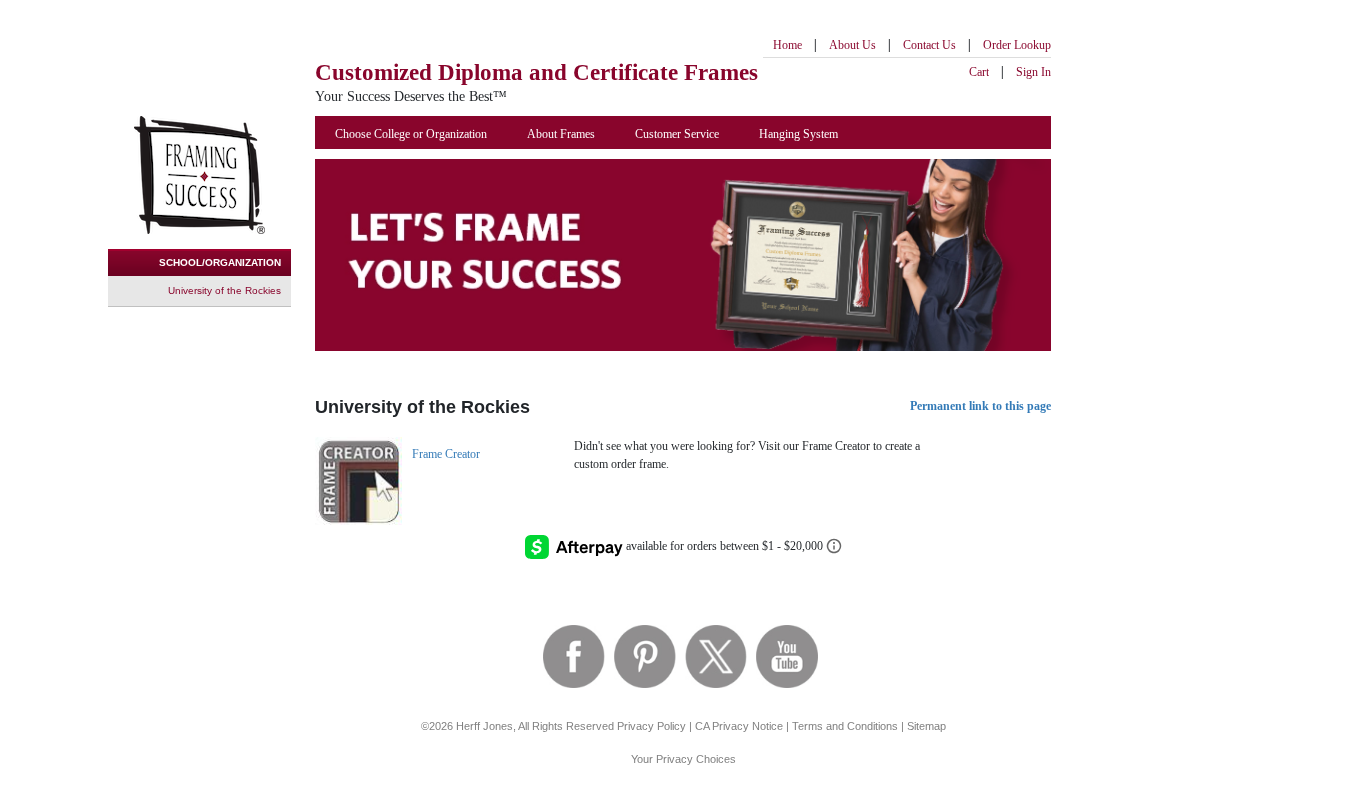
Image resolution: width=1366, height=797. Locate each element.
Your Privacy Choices (683, 759)
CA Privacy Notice (739, 726)
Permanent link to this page (980, 406)
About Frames (561, 134)
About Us (852, 45)
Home (787, 45)
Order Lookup (1017, 45)
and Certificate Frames (536, 72)
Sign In (1033, 72)
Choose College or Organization (411, 134)
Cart (979, 72)
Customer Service (677, 134)
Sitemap (926, 726)
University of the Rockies (224, 290)
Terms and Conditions (845, 726)
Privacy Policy (651, 726)
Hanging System (798, 134)
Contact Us (929, 45)
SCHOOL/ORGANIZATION (220, 262)
